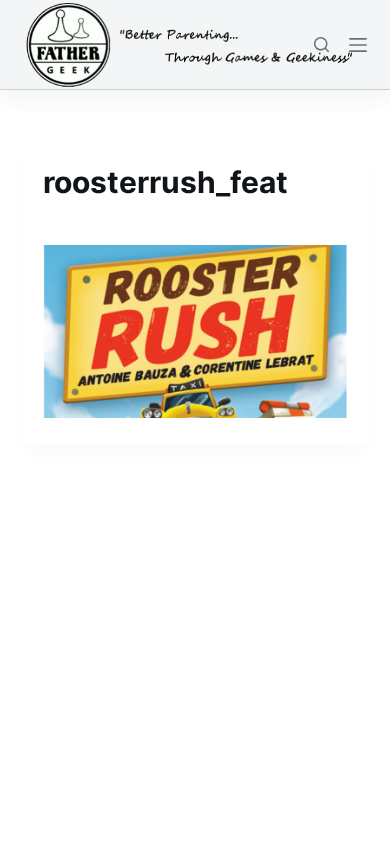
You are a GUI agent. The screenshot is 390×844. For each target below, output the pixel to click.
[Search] (321, 44)
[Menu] (358, 45)
